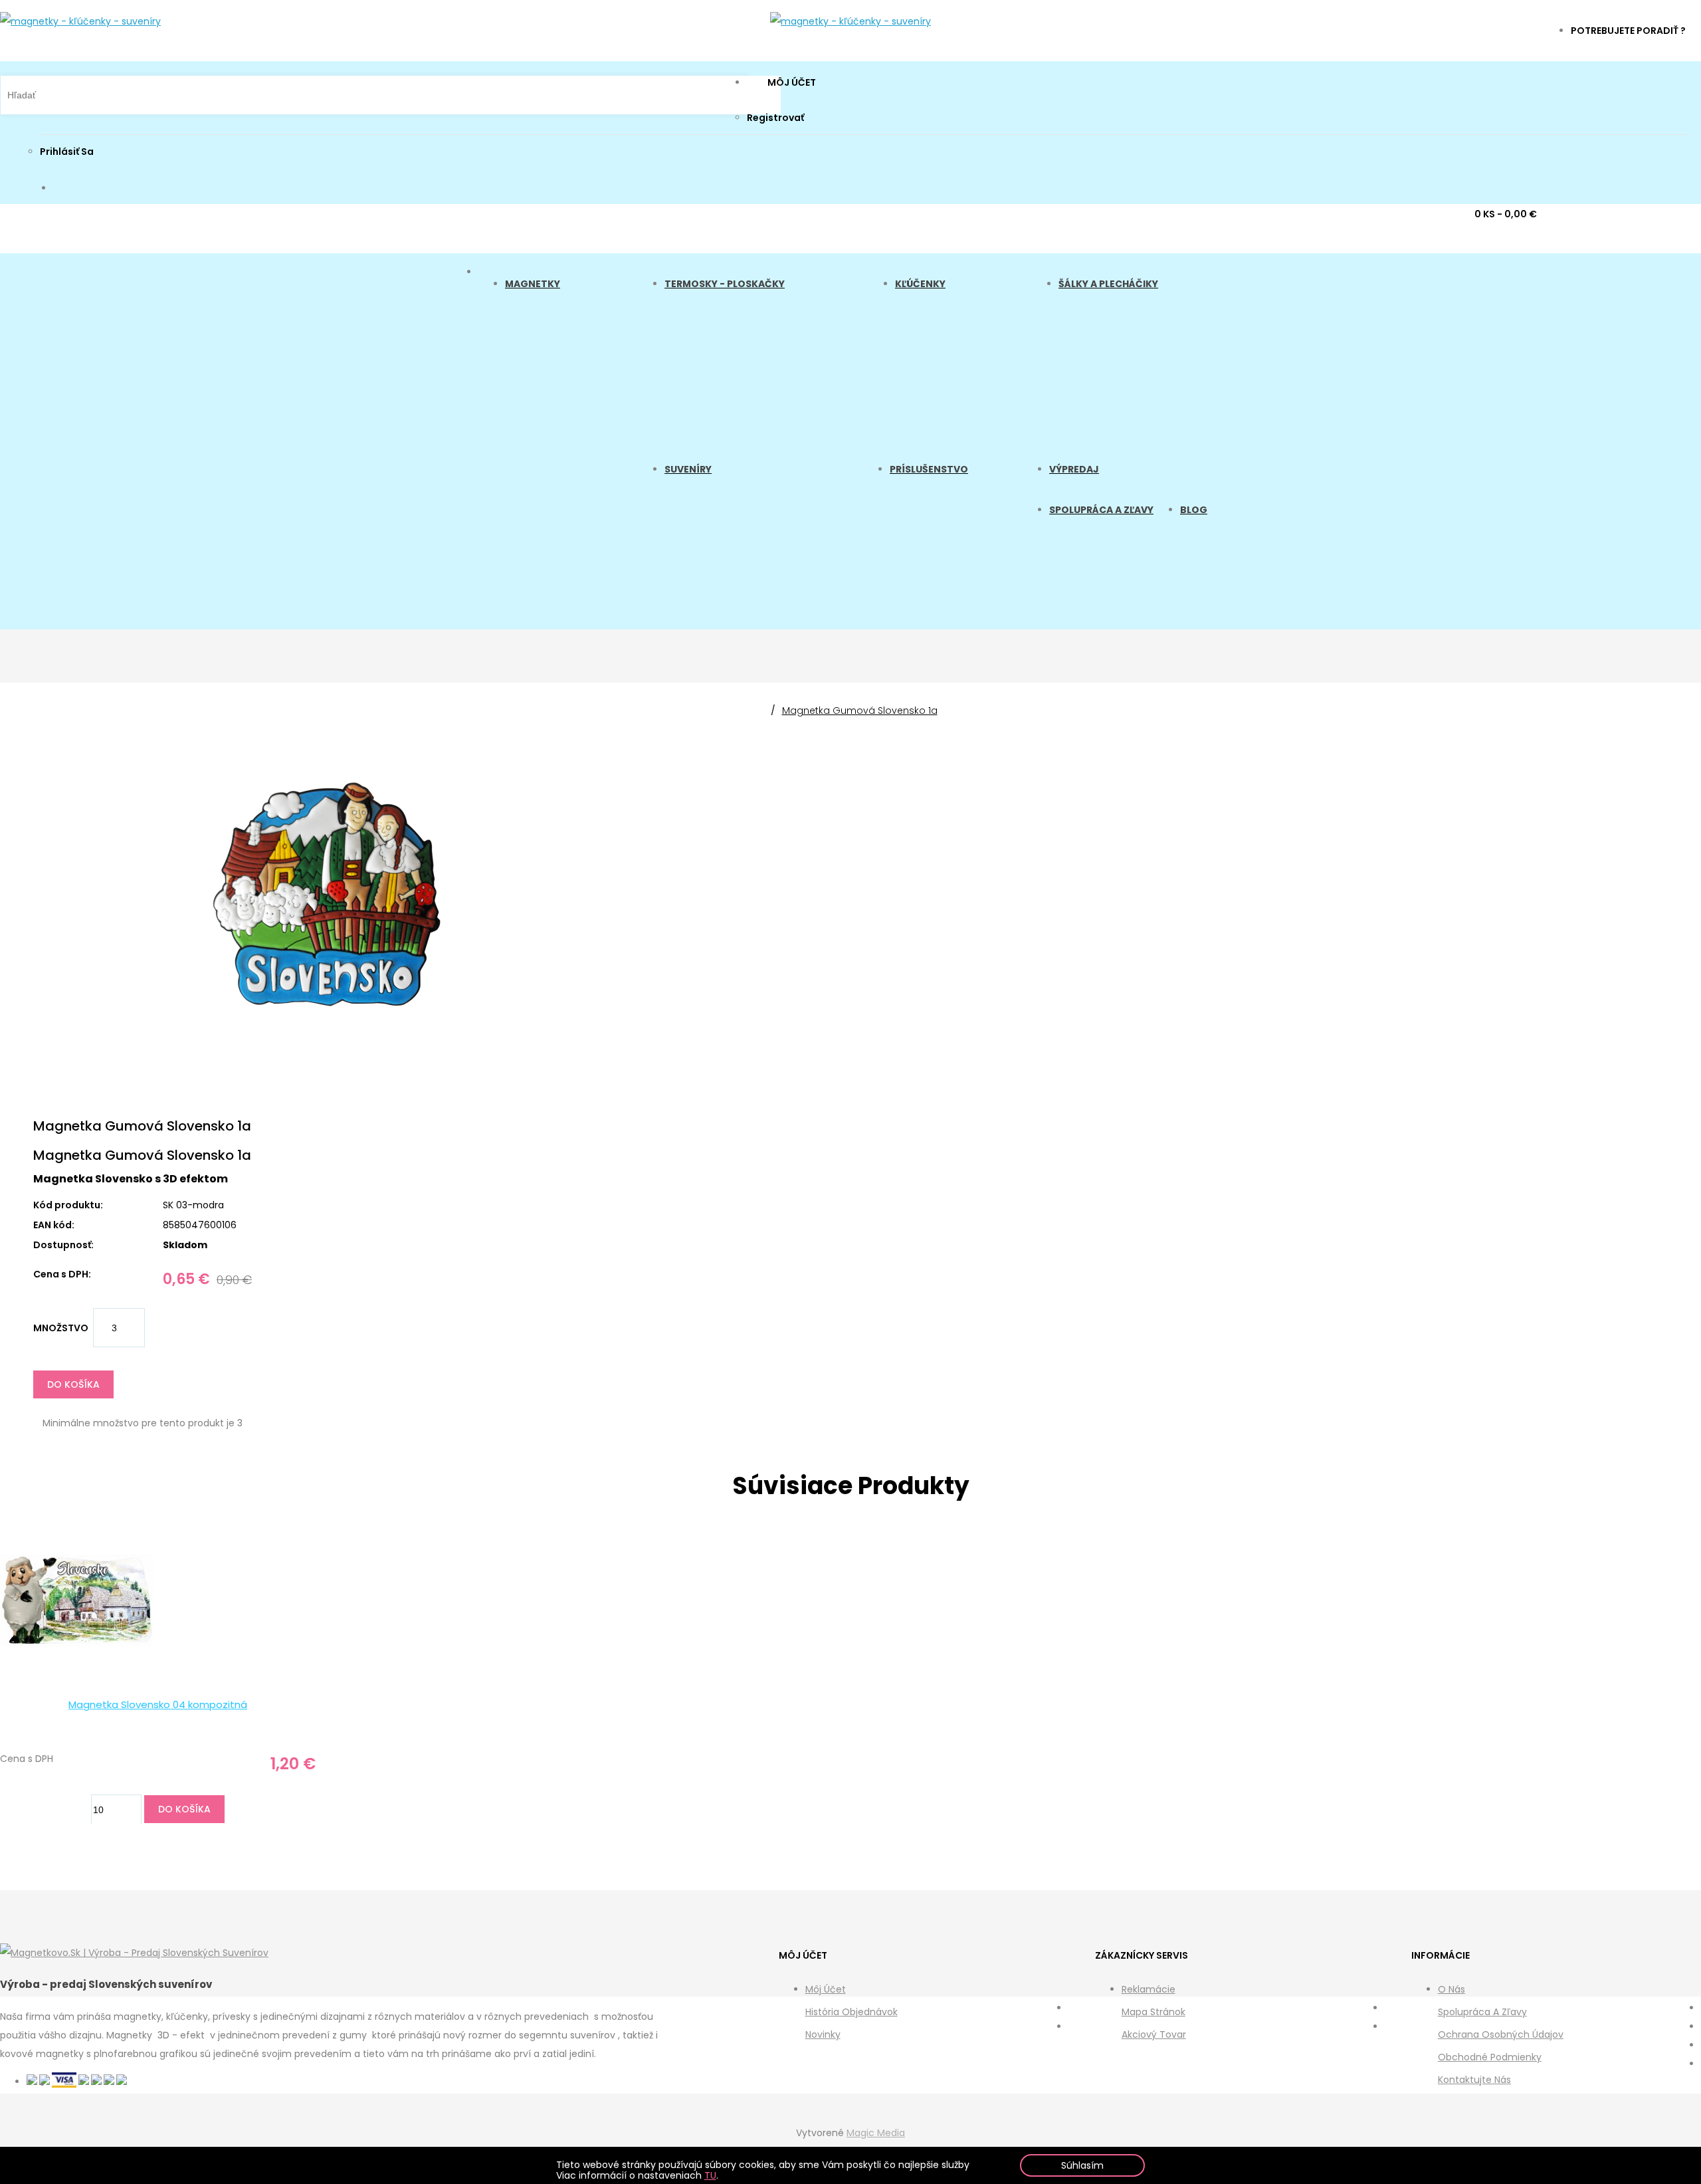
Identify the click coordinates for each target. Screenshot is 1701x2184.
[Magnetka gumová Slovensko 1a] (328, 1029)
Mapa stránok (1153, 2012)
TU (710, 2175)
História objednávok (851, 2012)
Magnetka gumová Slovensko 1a (860, 710)
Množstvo (61, 1328)
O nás (1451, 1989)
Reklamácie (1149, 1989)
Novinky (823, 2034)
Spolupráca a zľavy (1482, 2012)
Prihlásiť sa (67, 152)
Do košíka (73, 1384)
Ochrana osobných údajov (1501, 2034)
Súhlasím (1082, 2165)
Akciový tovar (1154, 2034)
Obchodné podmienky (1490, 2057)
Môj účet (826, 1989)
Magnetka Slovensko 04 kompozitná (158, 1704)
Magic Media (876, 2133)
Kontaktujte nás (1474, 2080)
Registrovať (775, 118)
